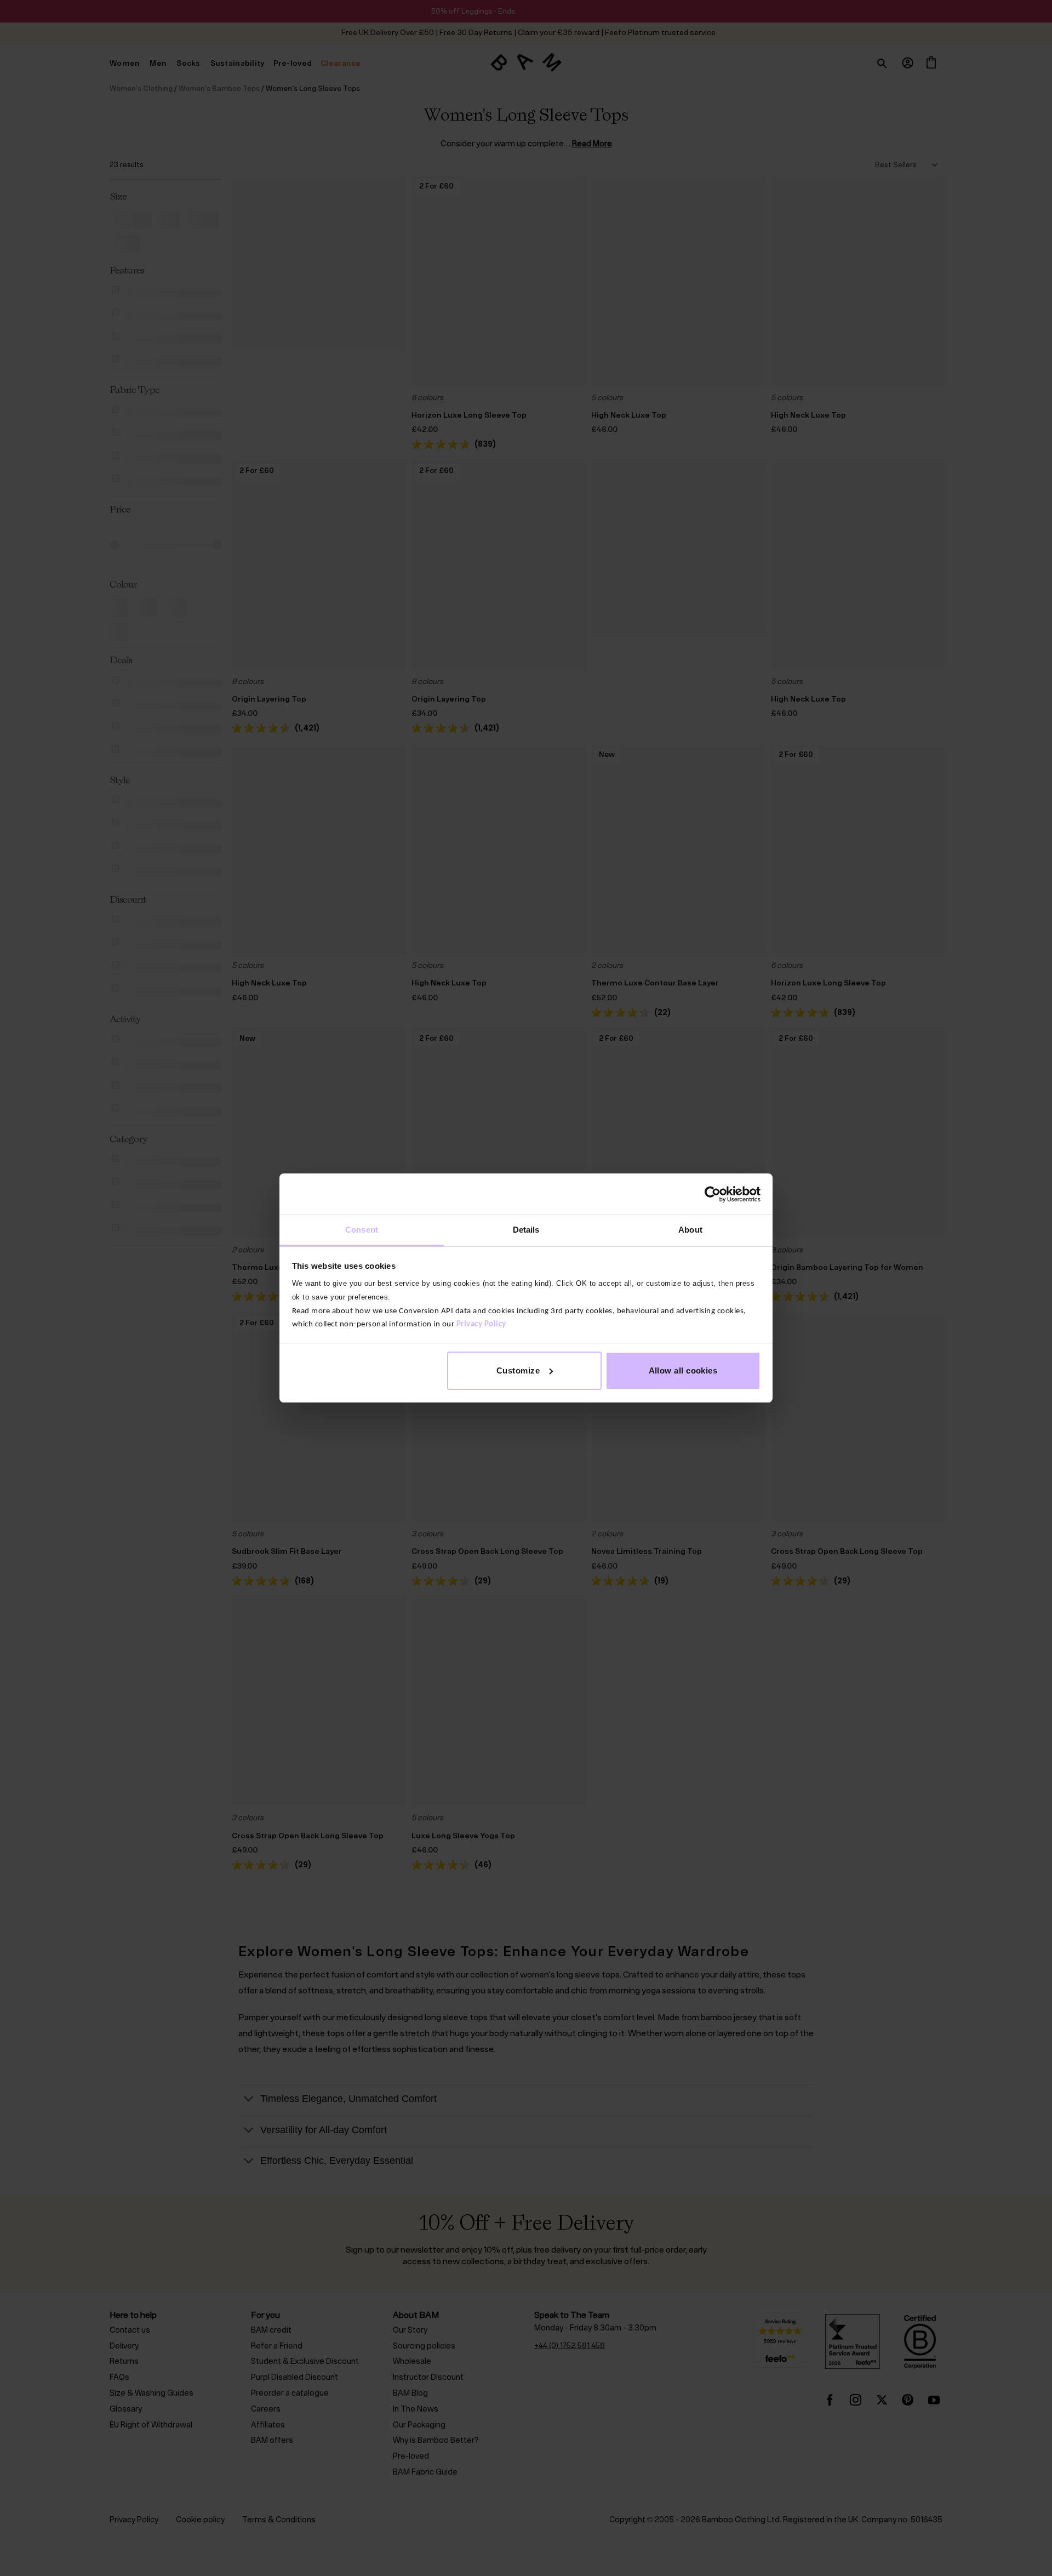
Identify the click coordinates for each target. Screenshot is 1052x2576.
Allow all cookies (683, 1370)
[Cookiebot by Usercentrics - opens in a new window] (713, 1194)
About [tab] (690, 1230)
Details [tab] (526, 1230)
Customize (518, 1370)
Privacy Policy (481, 1324)
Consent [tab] (362, 1230)
